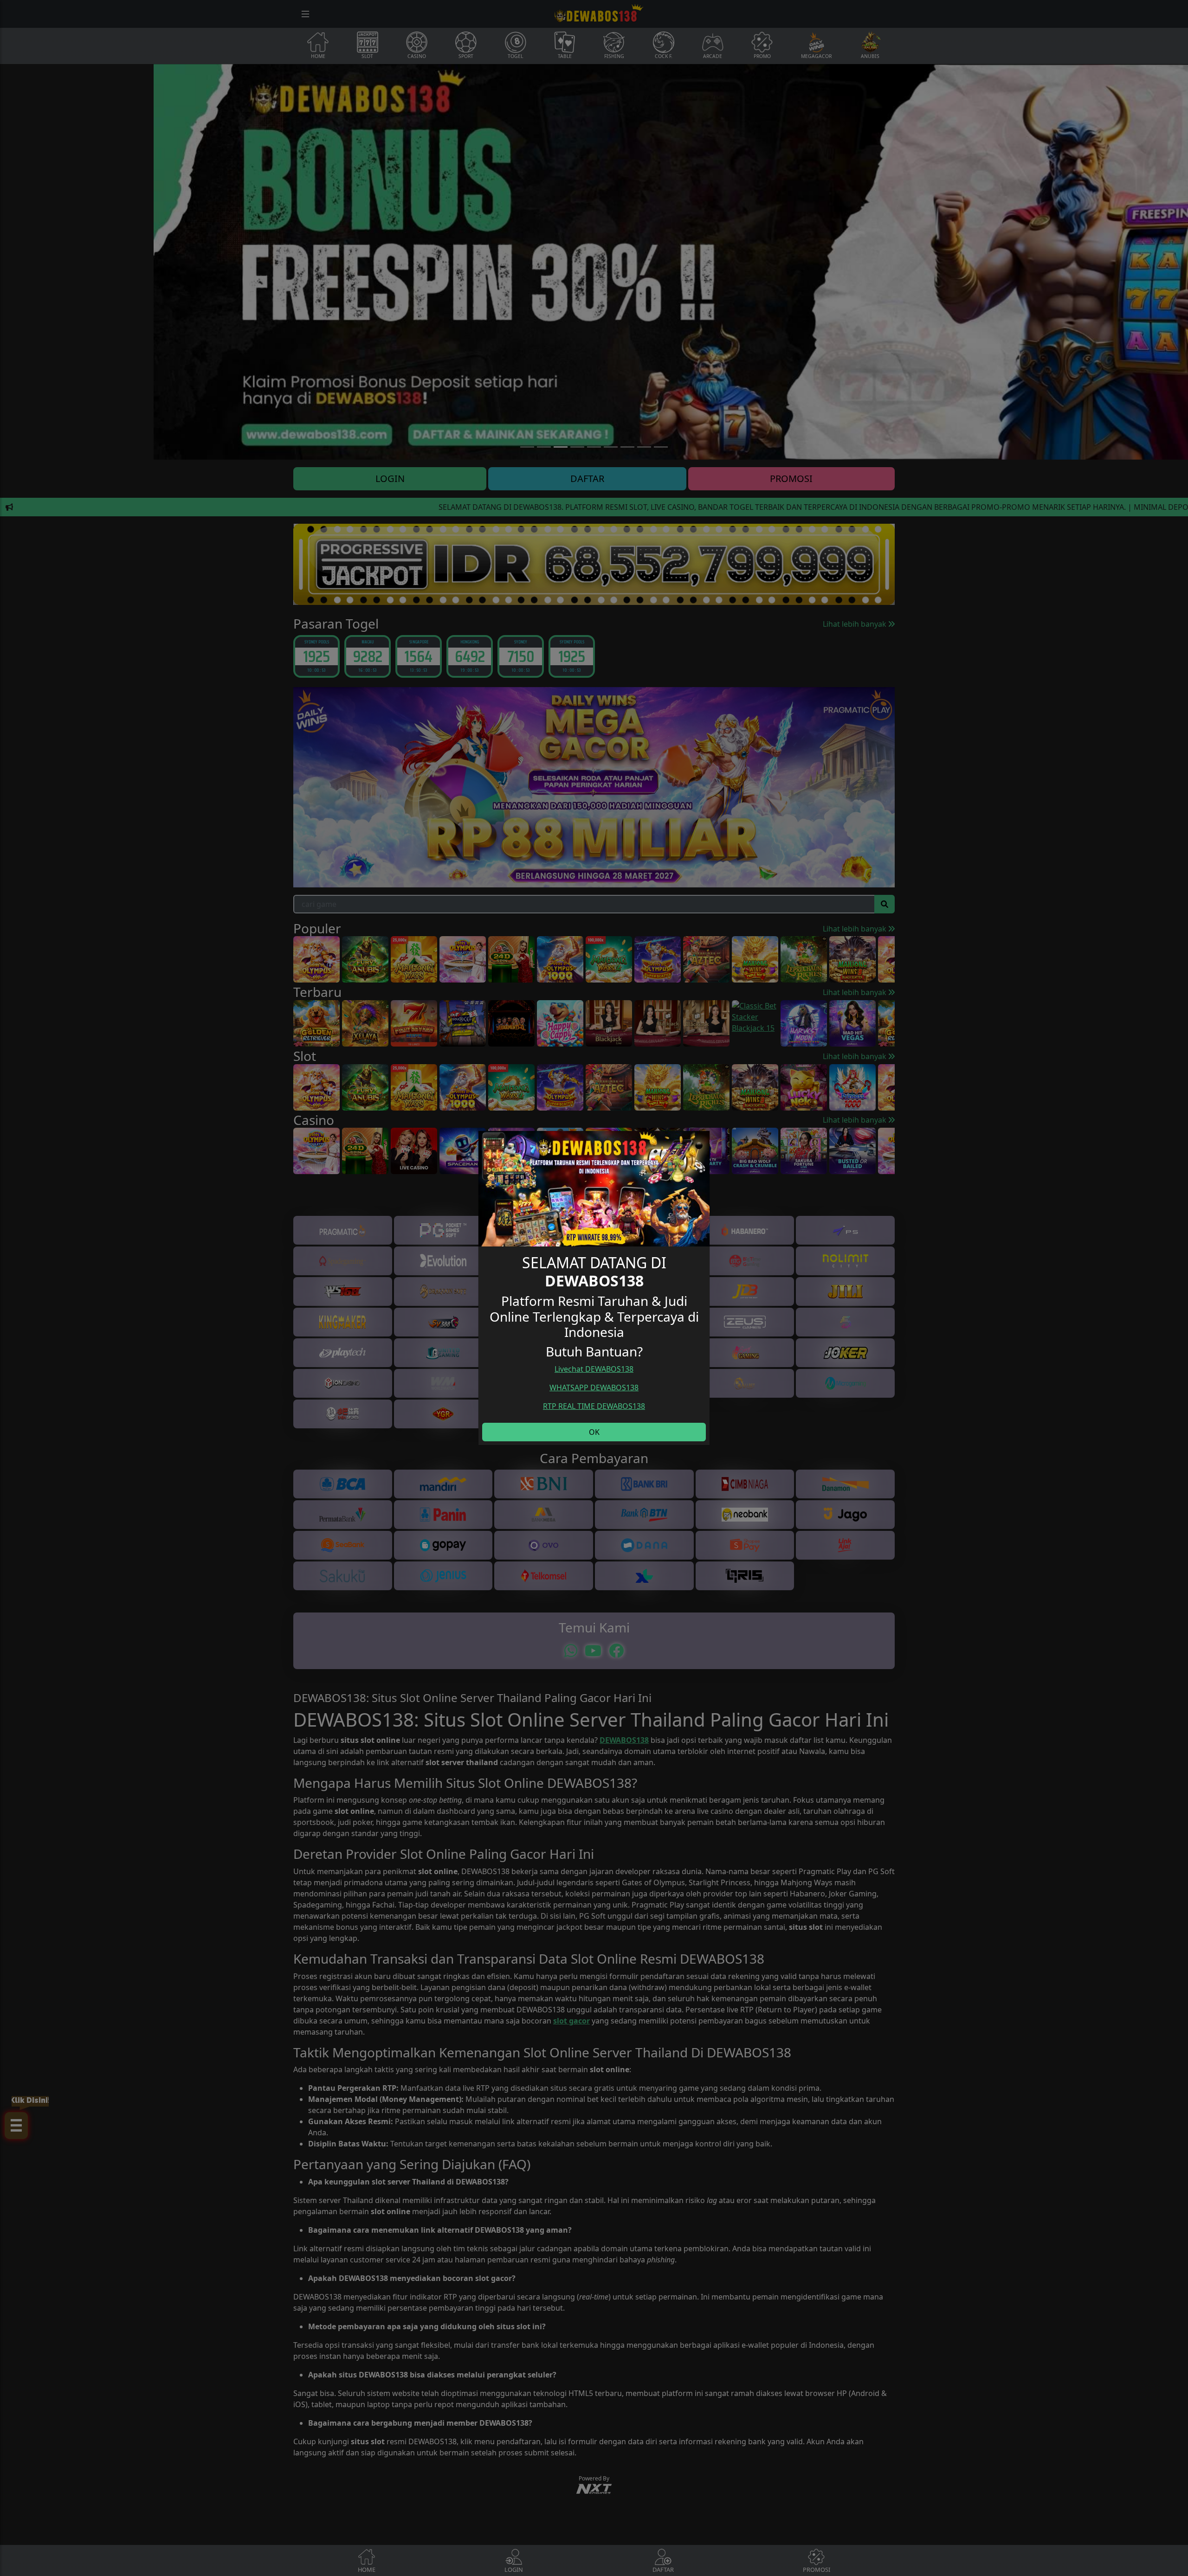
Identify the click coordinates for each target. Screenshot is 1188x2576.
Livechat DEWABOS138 (594, 1369)
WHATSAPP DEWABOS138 (594, 1388)
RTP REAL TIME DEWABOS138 (594, 1406)
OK (594, 1432)
